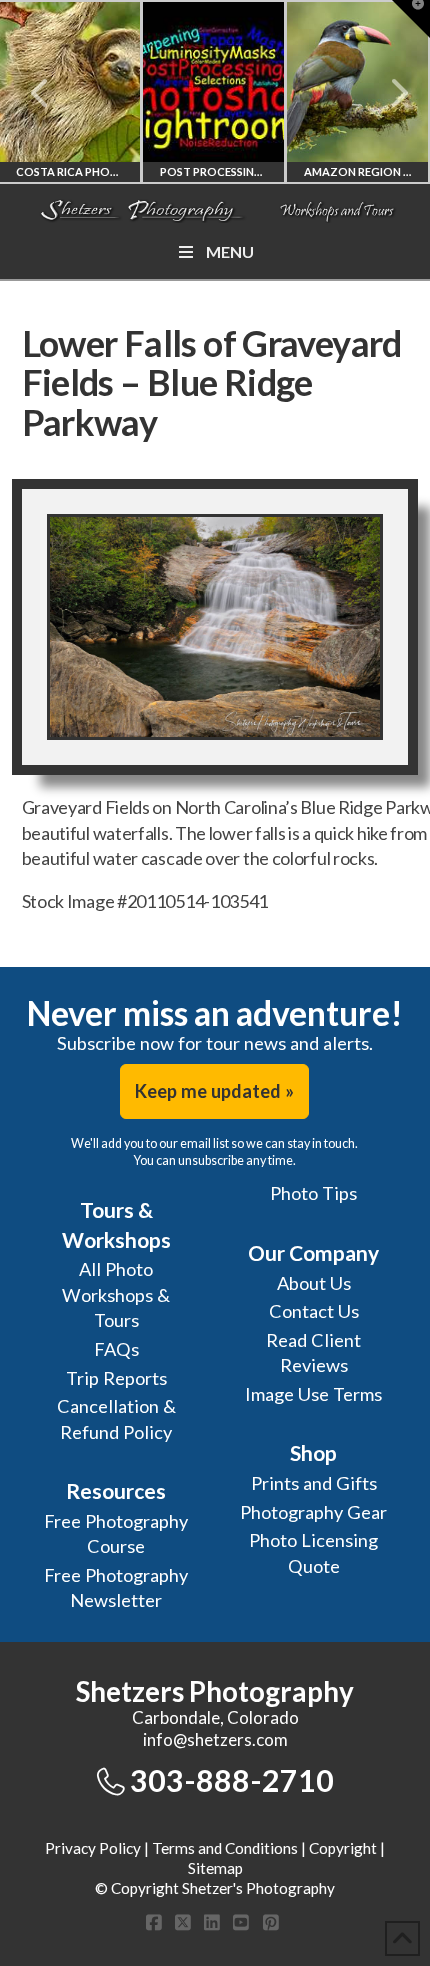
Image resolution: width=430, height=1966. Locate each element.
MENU (230, 251)
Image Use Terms (313, 1394)
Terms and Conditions (225, 1848)
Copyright (343, 1848)
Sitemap (215, 1868)
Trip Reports (116, 1378)
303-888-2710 (232, 1780)
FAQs (116, 1349)
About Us (314, 1283)
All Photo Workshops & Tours (116, 1294)
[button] (411, 19)
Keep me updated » (214, 1091)
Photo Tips (313, 1193)
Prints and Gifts (314, 1483)
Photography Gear (313, 1512)
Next (387, 93)
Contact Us (314, 1311)
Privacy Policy (93, 1848)
